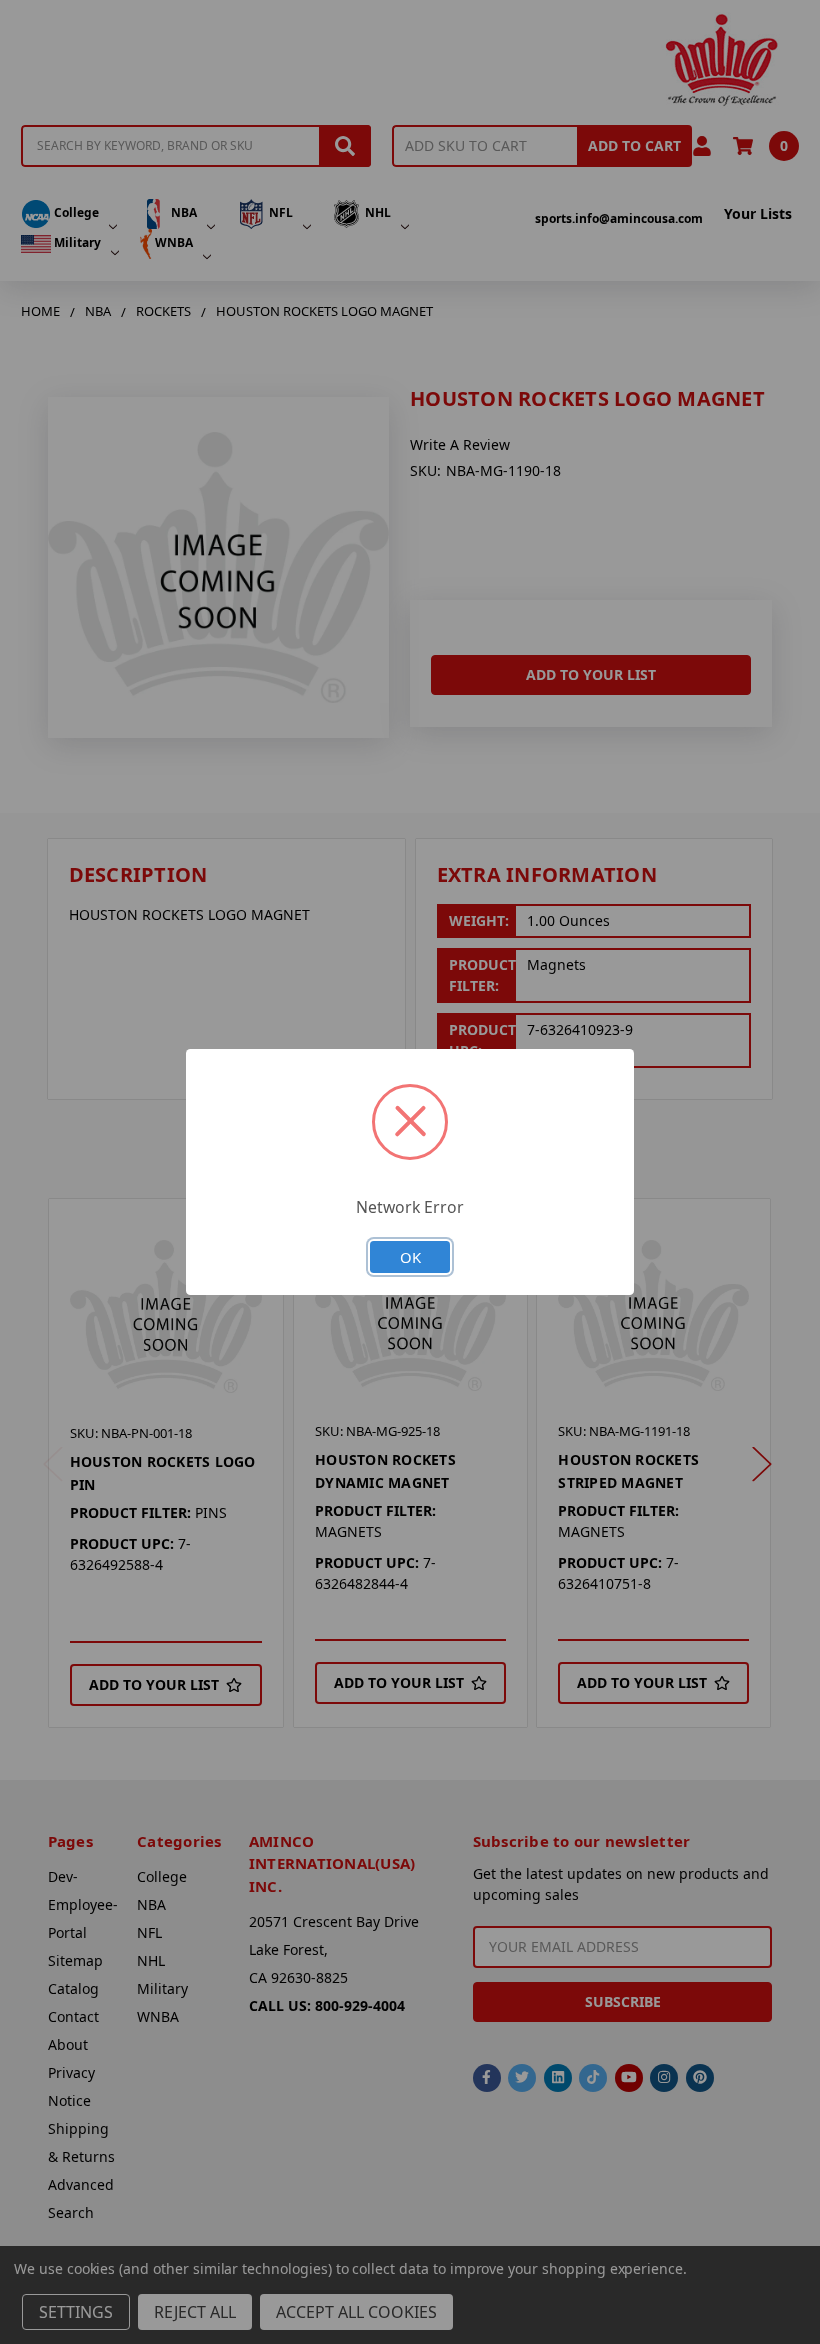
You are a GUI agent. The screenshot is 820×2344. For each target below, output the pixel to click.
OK (410, 1257)
